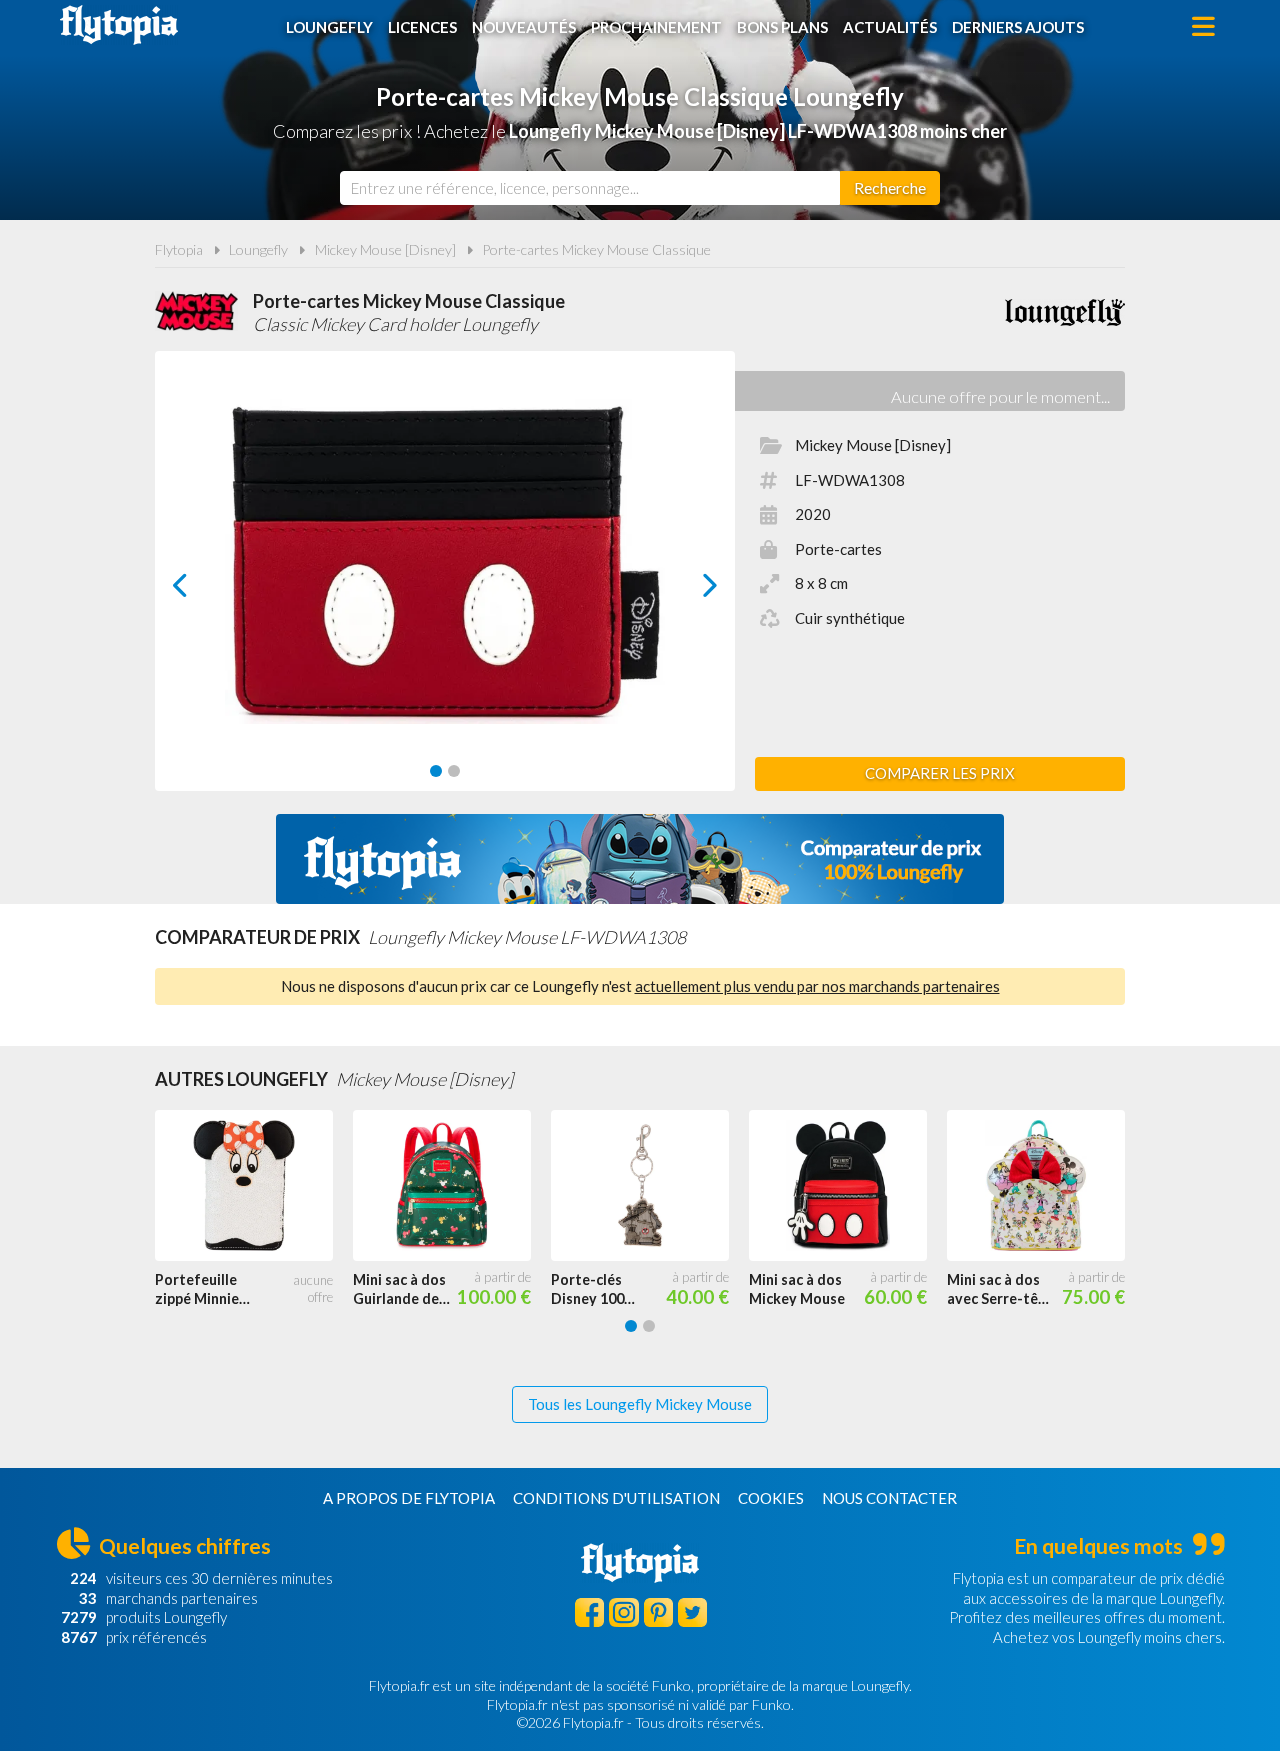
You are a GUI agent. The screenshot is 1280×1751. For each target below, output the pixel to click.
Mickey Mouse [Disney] (385, 249)
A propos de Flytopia (409, 1498)
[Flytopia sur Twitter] (692, 1612)
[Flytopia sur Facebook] (589, 1612)
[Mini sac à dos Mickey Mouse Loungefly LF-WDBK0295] (848, 1186)
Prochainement (656, 27)
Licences (422, 27)
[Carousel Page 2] (454, 771)
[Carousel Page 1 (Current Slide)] (436, 771)
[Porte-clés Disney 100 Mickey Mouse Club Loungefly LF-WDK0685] (650, 1186)
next (687, 590)
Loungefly (329, 27)
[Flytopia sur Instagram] (623, 1612)
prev (202, 590)
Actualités (890, 27)
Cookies (771, 1498)
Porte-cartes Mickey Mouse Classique (596, 249)
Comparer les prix (940, 773)
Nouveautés (524, 27)
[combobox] (590, 188)
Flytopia (119, 25)
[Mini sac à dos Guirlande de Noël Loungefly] (452, 1186)
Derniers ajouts (1018, 27)
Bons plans (782, 27)
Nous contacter (889, 1498)
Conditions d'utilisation (616, 1498)
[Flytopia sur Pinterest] (658, 1612)
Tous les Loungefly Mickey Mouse (640, 1404)
